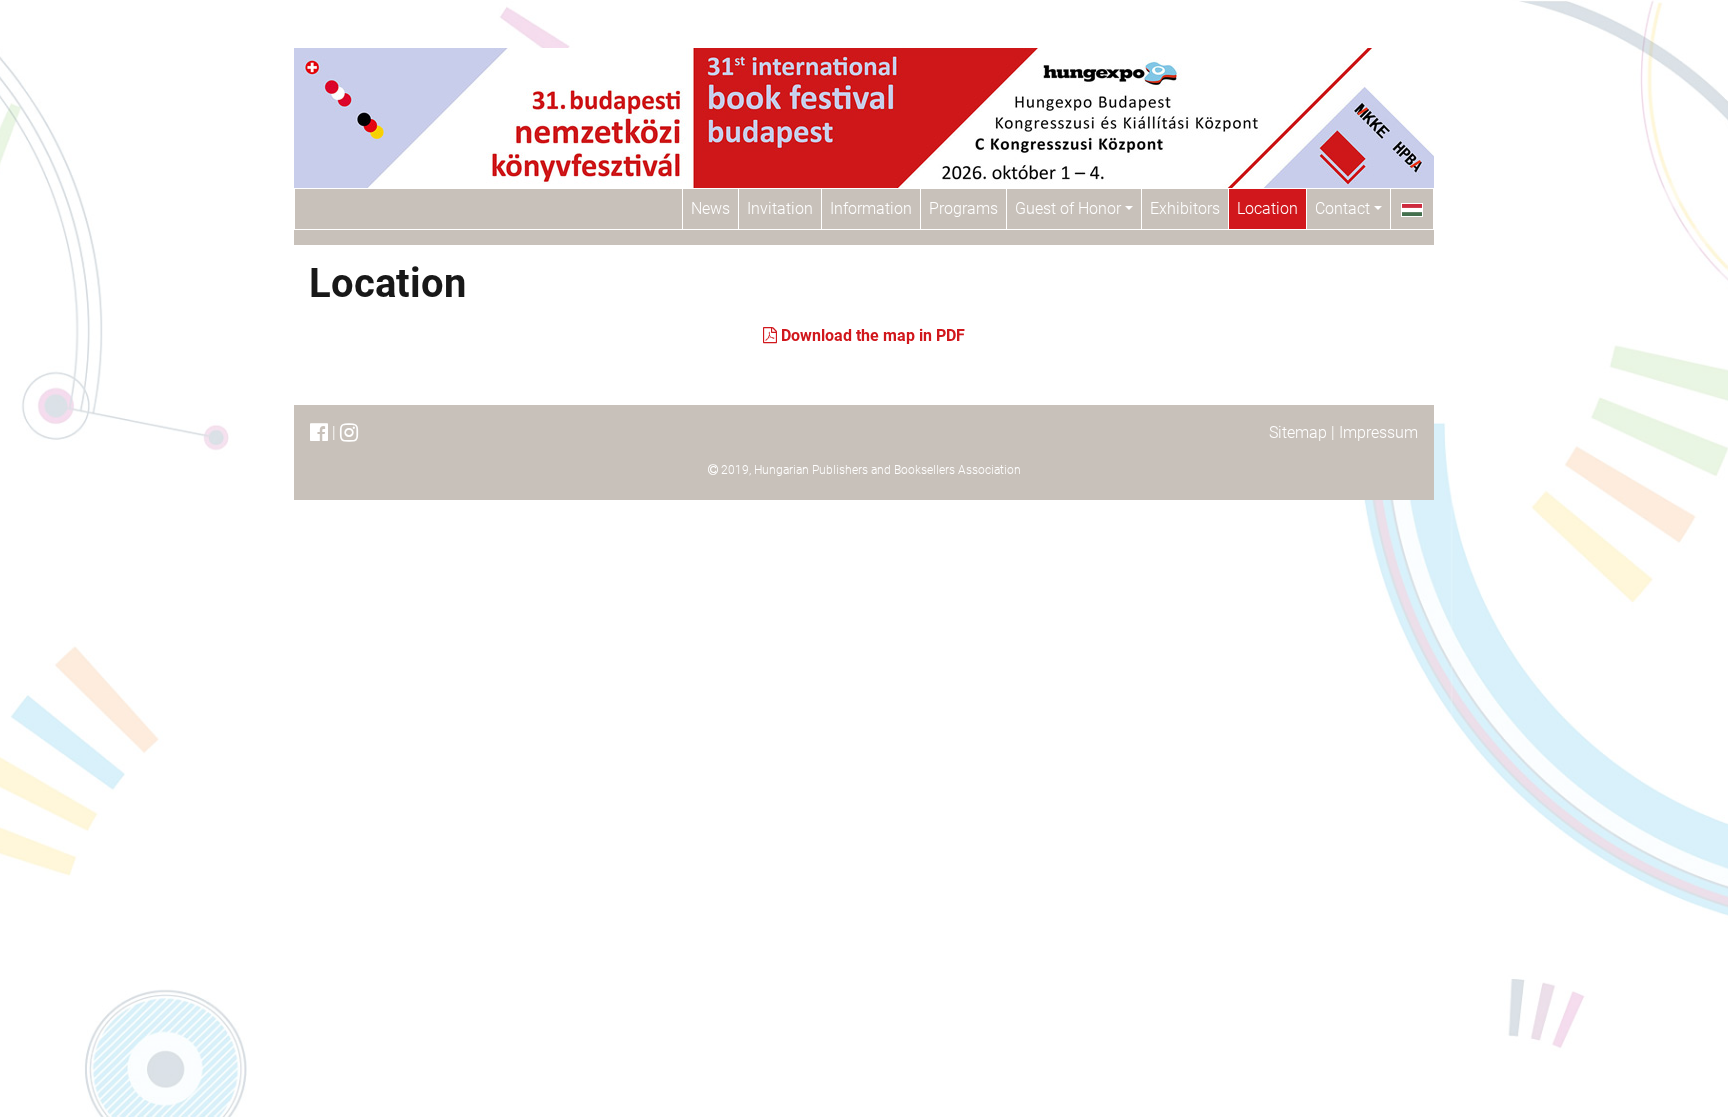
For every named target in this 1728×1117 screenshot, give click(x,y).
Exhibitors (1185, 208)
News (710, 208)
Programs (963, 208)
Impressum (1378, 432)
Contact (1344, 208)
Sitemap (1298, 432)
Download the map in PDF (871, 335)
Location (1267, 208)
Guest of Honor (1070, 208)
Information (871, 208)
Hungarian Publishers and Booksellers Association (887, 470)
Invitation (780, 208)
